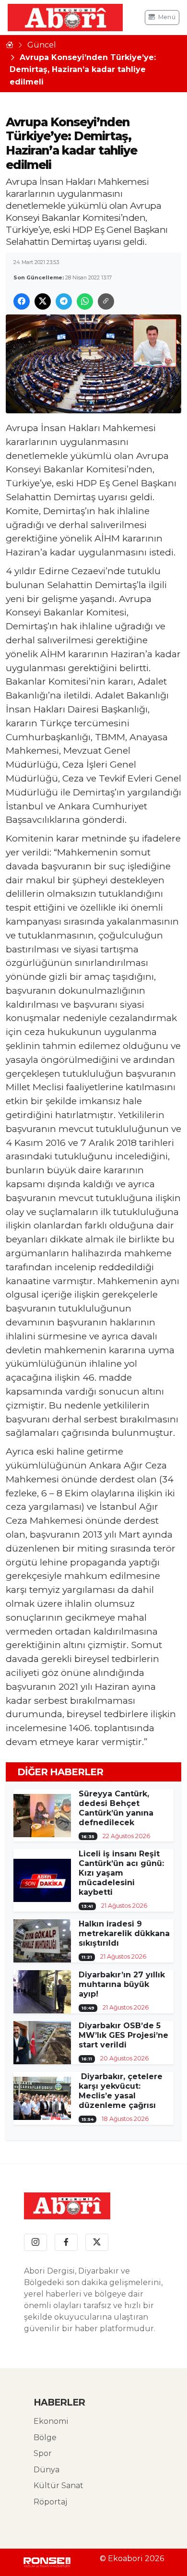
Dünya (47, 2470)
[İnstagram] (35, 2242)
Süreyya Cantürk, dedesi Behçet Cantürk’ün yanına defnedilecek (116, 1808)
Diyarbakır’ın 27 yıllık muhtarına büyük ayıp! (122, 1984)
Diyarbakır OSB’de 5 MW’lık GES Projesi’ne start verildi (123, 2035)
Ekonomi (51, 2421)
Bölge (45, 2438)
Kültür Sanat (58, 2486)
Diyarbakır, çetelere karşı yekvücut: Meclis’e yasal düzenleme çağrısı (121, 2091)
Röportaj (50, 2502)
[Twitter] (97, 2242)
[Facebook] (66, 2242)
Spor (43, 2453)
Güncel (42, 45)
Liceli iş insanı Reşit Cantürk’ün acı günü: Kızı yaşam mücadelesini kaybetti (121, 1873)
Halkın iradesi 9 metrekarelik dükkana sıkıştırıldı (124, 1933)
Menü (167, 17)
